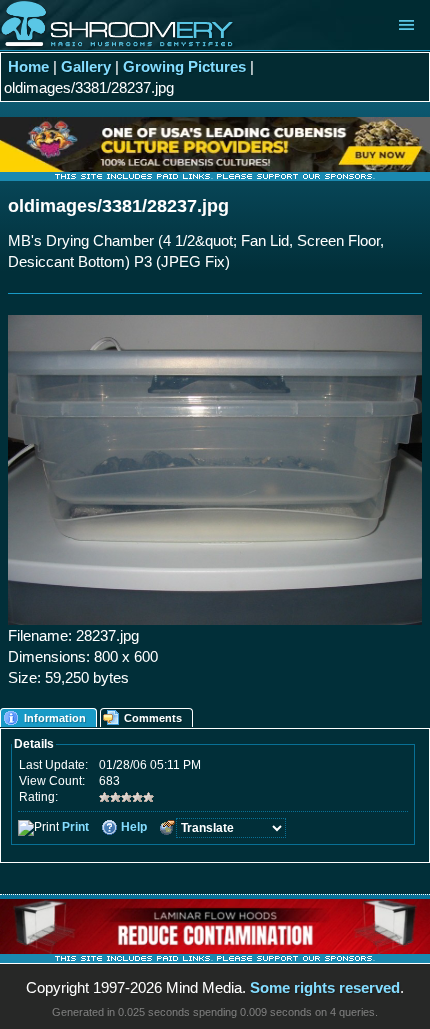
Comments (153, 718)
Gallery (86, 66)
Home (28, 66)
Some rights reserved (325, 987)
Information (55, 718)
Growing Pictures (184, 66)
